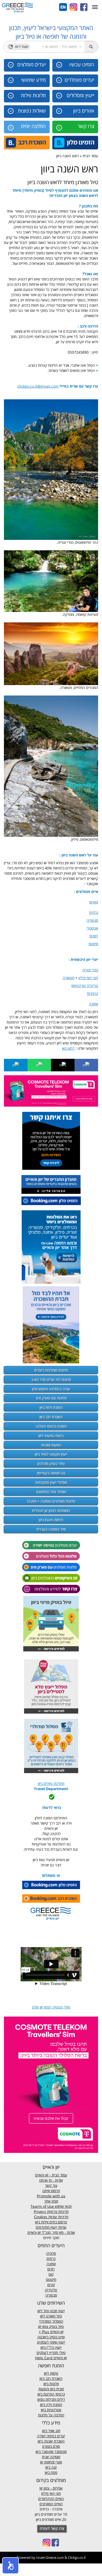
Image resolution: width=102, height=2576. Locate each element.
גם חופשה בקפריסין (51, 1473)
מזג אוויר (54, 2431)
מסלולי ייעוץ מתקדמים (51, 1482)
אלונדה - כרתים (51, 2509)
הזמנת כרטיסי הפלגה (51, 1426)
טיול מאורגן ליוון (51, 2316)
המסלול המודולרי (51, 2321)
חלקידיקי (51, 2290)
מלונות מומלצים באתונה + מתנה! (51, 1501)
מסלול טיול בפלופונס (51, 1492)
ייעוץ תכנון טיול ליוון (51, 2311)
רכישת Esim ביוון (51, 1520)
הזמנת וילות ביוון (51, 1407)
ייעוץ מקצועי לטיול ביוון (51, 1454)
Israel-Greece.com (50, 2557)
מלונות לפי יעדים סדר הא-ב (51, 1379)
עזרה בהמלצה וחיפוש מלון (51, 1389)
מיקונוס (51, 2279)
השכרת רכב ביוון (51, 1417)
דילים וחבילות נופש (51, 2399)
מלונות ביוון (51, 2384)
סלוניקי (51, 2253)
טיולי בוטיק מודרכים (51, 1464)
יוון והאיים (56, 2332)
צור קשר (51, 2185)
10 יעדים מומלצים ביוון (51, 2514)
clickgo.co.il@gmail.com (38, 386)
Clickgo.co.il (77, 2557)
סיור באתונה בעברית (51, 1529)
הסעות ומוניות (51, 1445)
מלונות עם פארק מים (51, 1398)
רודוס (51, 2269)
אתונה (51, 2264)
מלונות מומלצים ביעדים (51, 1370)
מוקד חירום (51, 2238)
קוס (51, 2274)
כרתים (51, 2259)
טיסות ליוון (51, 2373)
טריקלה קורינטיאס (85, 986)
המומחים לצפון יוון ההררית (51, 1511)
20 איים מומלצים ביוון (51, 2519)
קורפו (51, 2285)
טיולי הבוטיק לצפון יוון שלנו (51, 2007)
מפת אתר (51, 2201)
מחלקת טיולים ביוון (51, 1783)
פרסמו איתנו (51, 2191)
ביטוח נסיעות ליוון (51, 1436)
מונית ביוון (57, 2389)
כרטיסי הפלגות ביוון (51, 2394)
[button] (10, 2566)
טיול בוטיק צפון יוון (51, 2326)
